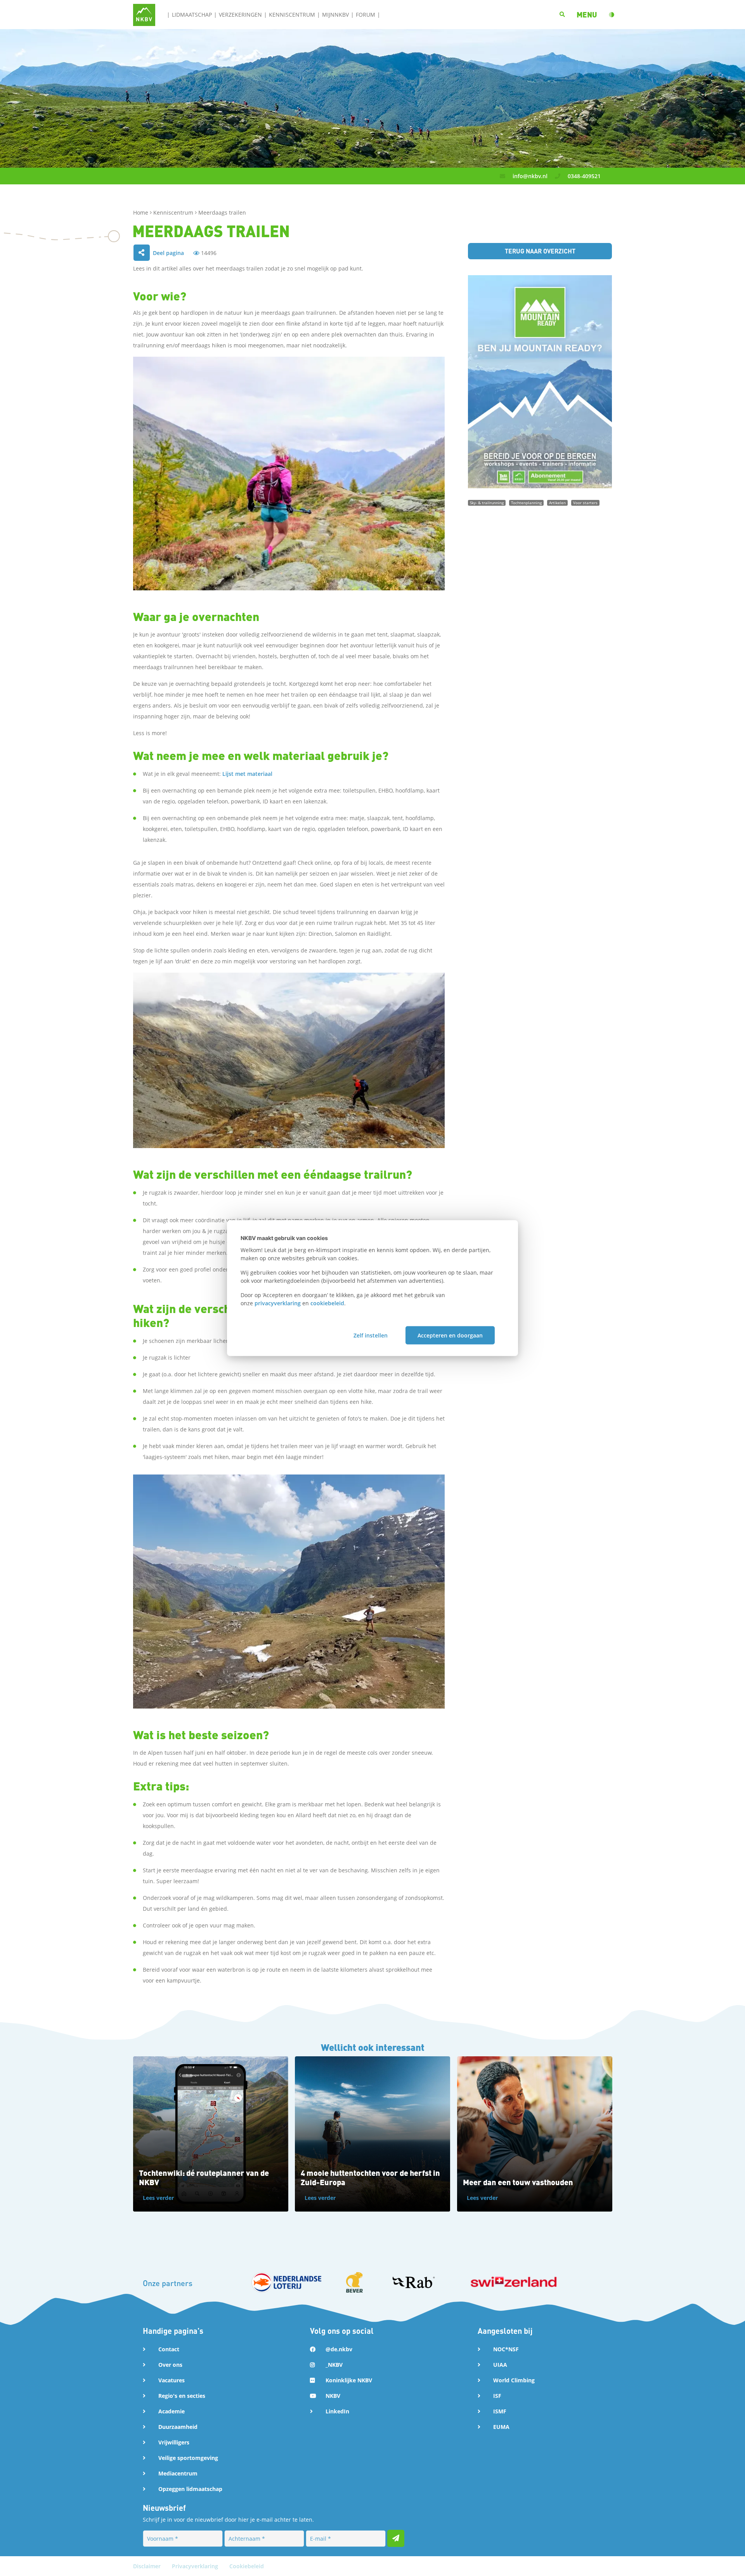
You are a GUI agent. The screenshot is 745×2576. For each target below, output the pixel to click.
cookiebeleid (327, 1303)
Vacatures (172, 2380)
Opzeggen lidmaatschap (190, 2489)
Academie (172, 2411)
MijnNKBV (335, 15)
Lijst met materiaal (247, 774)
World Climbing (514, 2380)
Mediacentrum (178, 2473)
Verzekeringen (240, 15)
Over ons (170, 2365)
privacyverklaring (278, 1303)
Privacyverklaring (196, 2566)
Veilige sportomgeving (188, 2458)
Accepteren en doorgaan (450, 1335)
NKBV (333, 2396)
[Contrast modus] (612, 15)
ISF (497, 2396)
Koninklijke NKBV (349, 2380)
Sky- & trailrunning (487, 503)
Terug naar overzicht (540, 251)
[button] (587, 15)
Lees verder (158, 2198)
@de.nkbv (339, 2349)
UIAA (500, 2365)
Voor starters (585, 503)
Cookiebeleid (247, 2566)
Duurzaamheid (178, 2427)
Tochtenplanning (526, 503)
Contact (169, 2349)
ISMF (500, 2411)
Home (141, 212)
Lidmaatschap (192, 15)
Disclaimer (148, 2566)
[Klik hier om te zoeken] (562, 15)
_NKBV (334, 2365)
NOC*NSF (506, 2349)
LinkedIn (337, 2411)
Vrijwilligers (174, 2442)
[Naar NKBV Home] (144, 14)
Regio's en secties (182, 2396)
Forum (366, 15)
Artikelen (557, 503)
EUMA (501, 2427)
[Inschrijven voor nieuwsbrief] (396, 2538)
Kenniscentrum (292, 15)
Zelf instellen (371, 1335)
